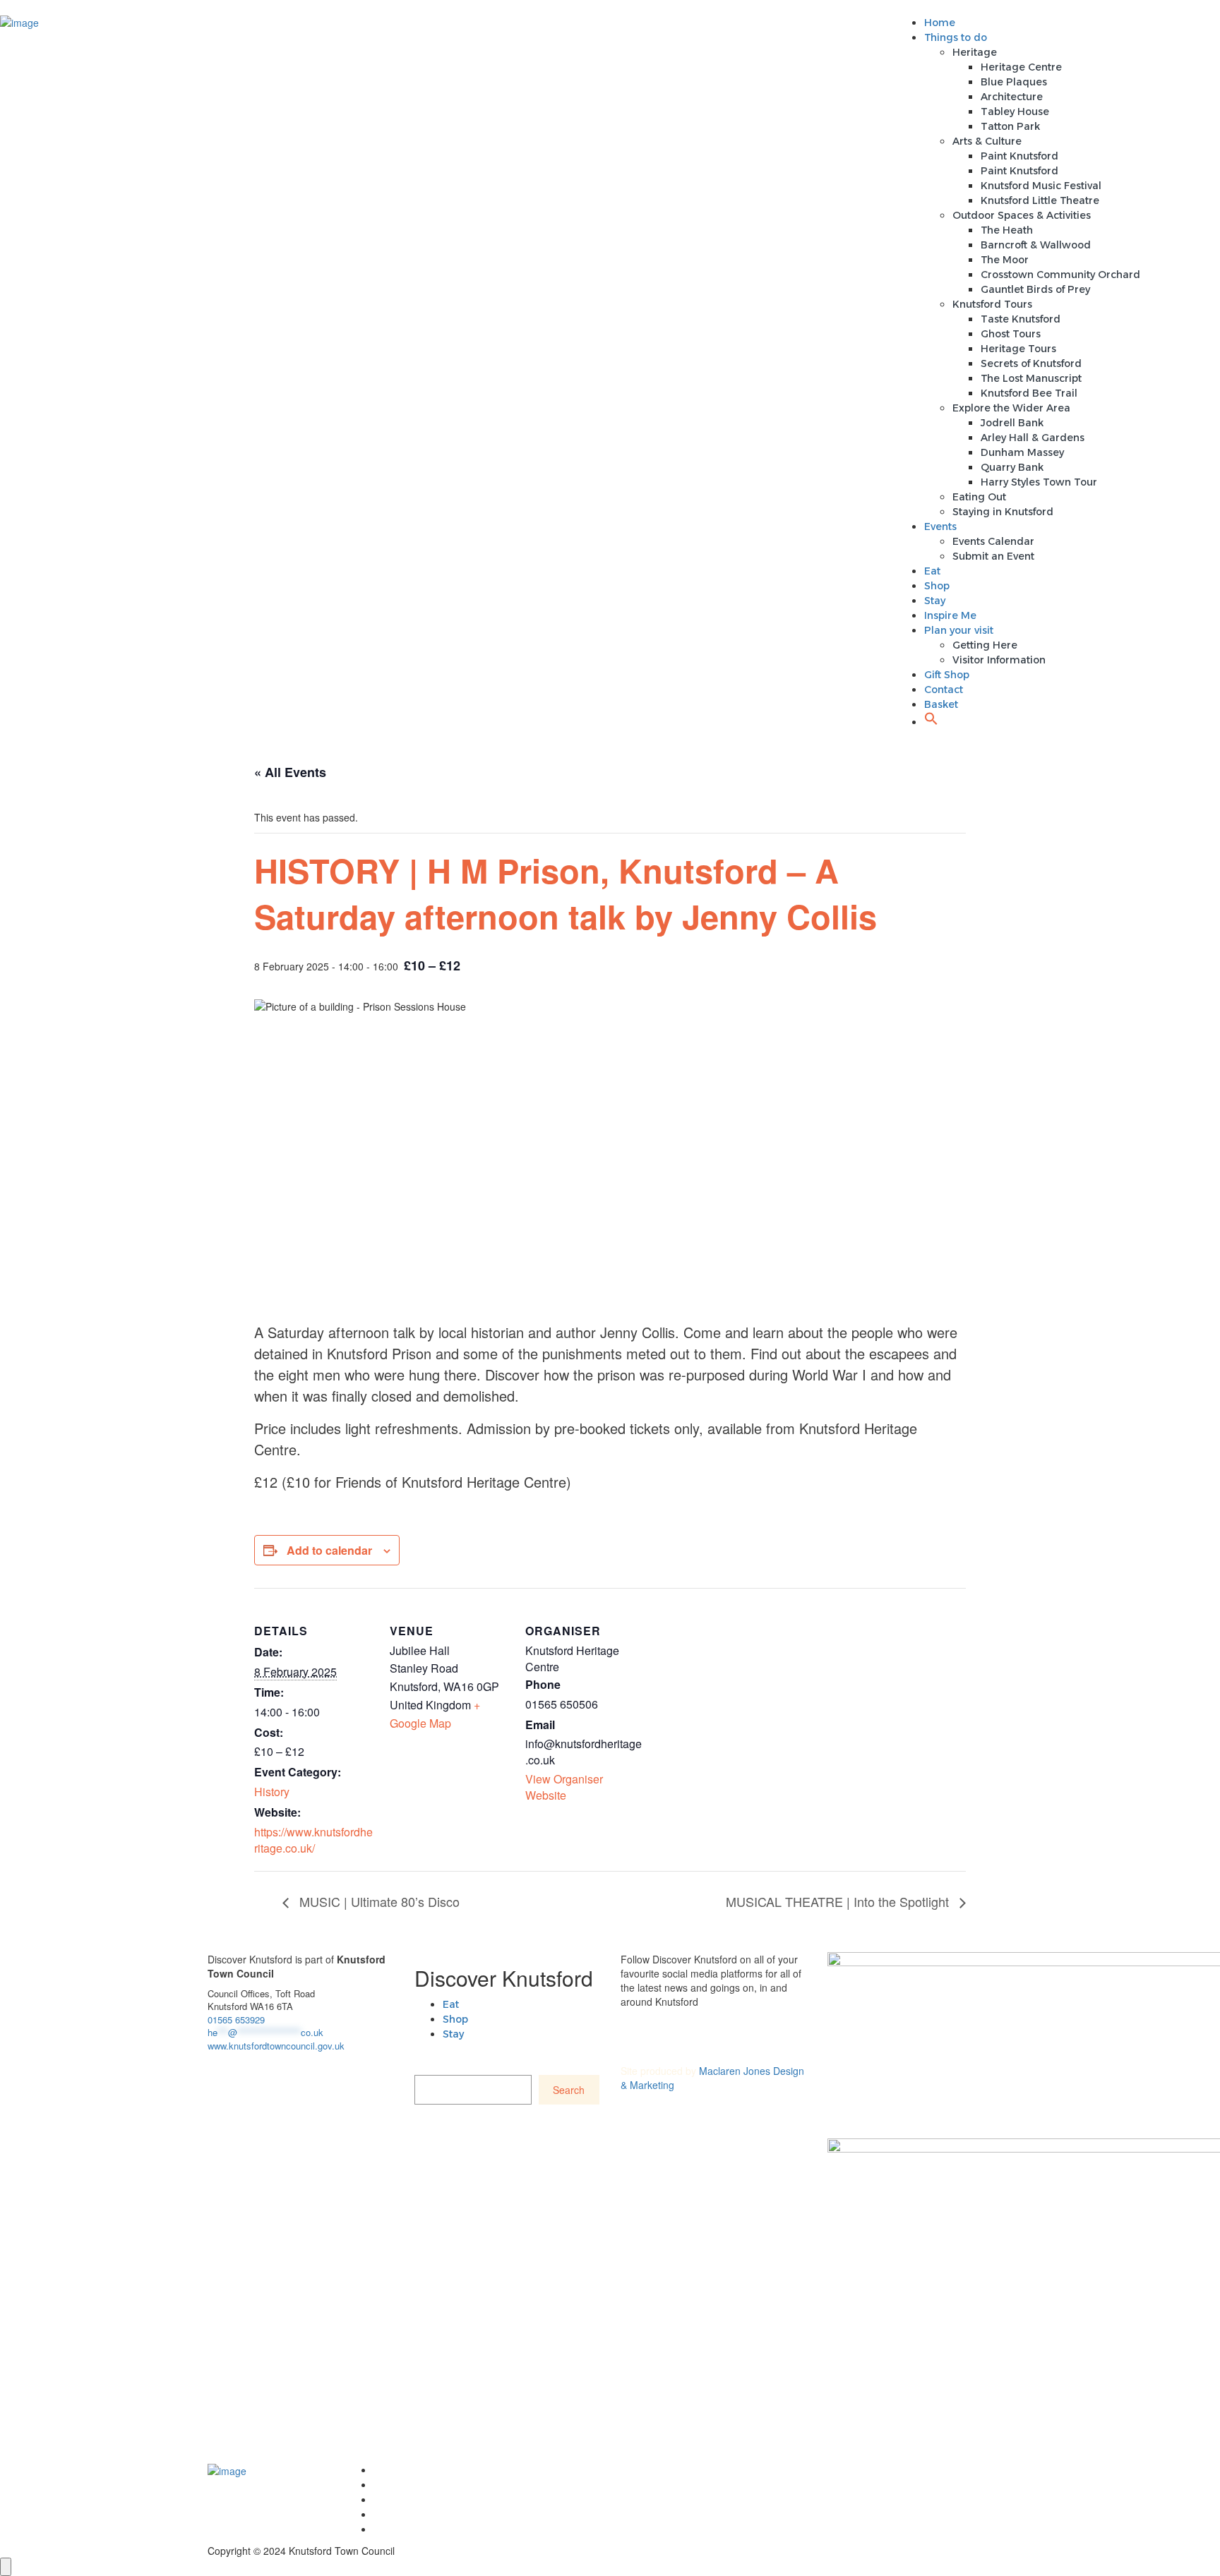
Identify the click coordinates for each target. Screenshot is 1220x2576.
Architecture (1012, 97)
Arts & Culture (987, 141)
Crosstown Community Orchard (1060, 275)
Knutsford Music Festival (1041, 186)
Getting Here (985, 645)
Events (940, 526)
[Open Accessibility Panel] (6, 2567)
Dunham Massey (1022, 452)
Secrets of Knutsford (1031, 363)
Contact (944, 690)
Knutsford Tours (992, 304)
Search (569, 2090)
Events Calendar (993, 541)
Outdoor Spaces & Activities (1022, 215)
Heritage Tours (1018, 349)
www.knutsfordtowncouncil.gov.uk (276, 2046)
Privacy (391, 2515)
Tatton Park (1010, 126)
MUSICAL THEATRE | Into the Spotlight (839, 1901)
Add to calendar (329, 1550)
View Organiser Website (564, 1787)
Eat (932, 571)
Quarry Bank (1012, 467)
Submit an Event (993, 556)
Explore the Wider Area (1011, 408)
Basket (941, 704)
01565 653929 (236, 2020)
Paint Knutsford (1019, 156)
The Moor (1005, 260)
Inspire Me (950, 615)
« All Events (290, 772)
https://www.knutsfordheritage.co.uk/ (313, 1840)
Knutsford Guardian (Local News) (457, 2500)
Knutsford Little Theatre (1040, 200)
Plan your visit (959, 630)
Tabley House (1015, 112)
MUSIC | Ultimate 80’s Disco (378, 1901)
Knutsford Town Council (433, 2470)
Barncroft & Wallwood (1036, 245)
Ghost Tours (1011, 334)
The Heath (1007, 230)
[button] (931, 722)
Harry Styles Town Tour (1039, 482)
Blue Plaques (1014, 82)
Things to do (956, 37)
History (272, 1792)
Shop (937, 586)
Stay (935, 601)
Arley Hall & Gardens (1033, 438)
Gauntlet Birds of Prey (1035, 289)
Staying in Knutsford (1003, 512)
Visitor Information (999, 660)
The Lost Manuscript (1031, 378)
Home (940, 23)
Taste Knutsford (1021, 319)
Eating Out (979, 497)
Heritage (975, 52)
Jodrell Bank (1012, 423)
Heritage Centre (1021, 67)
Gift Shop (947, 675)
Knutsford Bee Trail (1029, 393)
